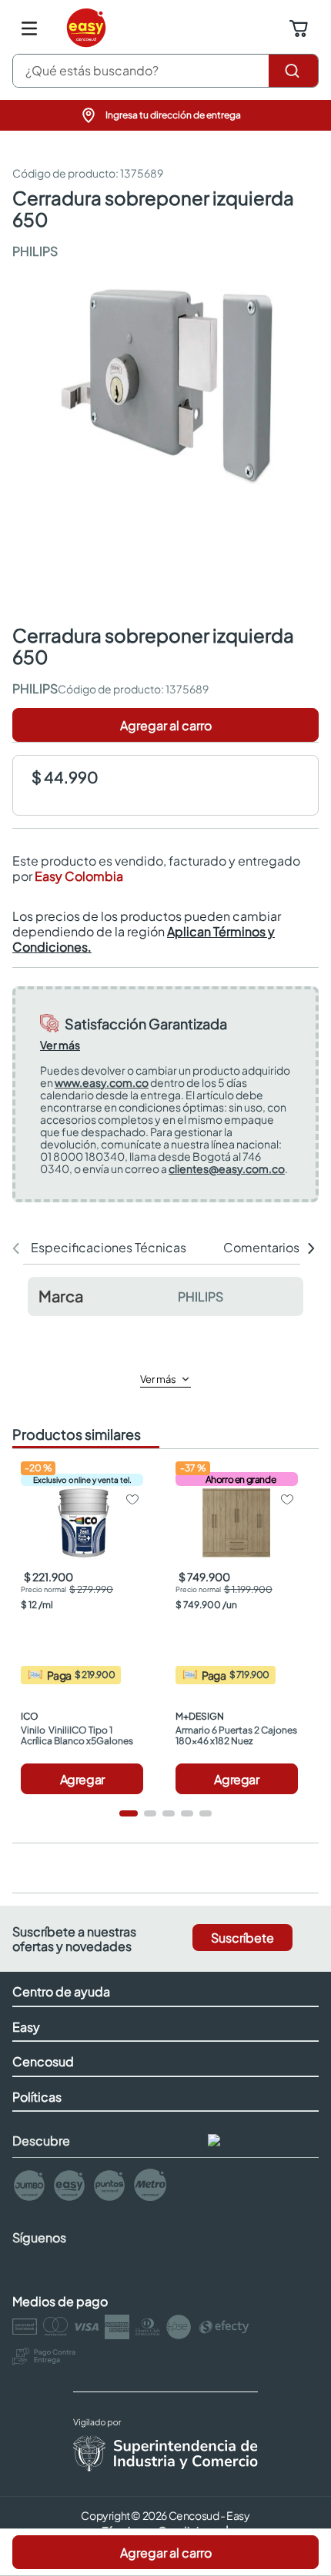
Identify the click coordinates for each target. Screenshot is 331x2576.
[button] (165, 115)
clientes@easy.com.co (227, 1168)
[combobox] (165, 71)
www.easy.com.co (102, 1082)
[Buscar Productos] (293, 71)
